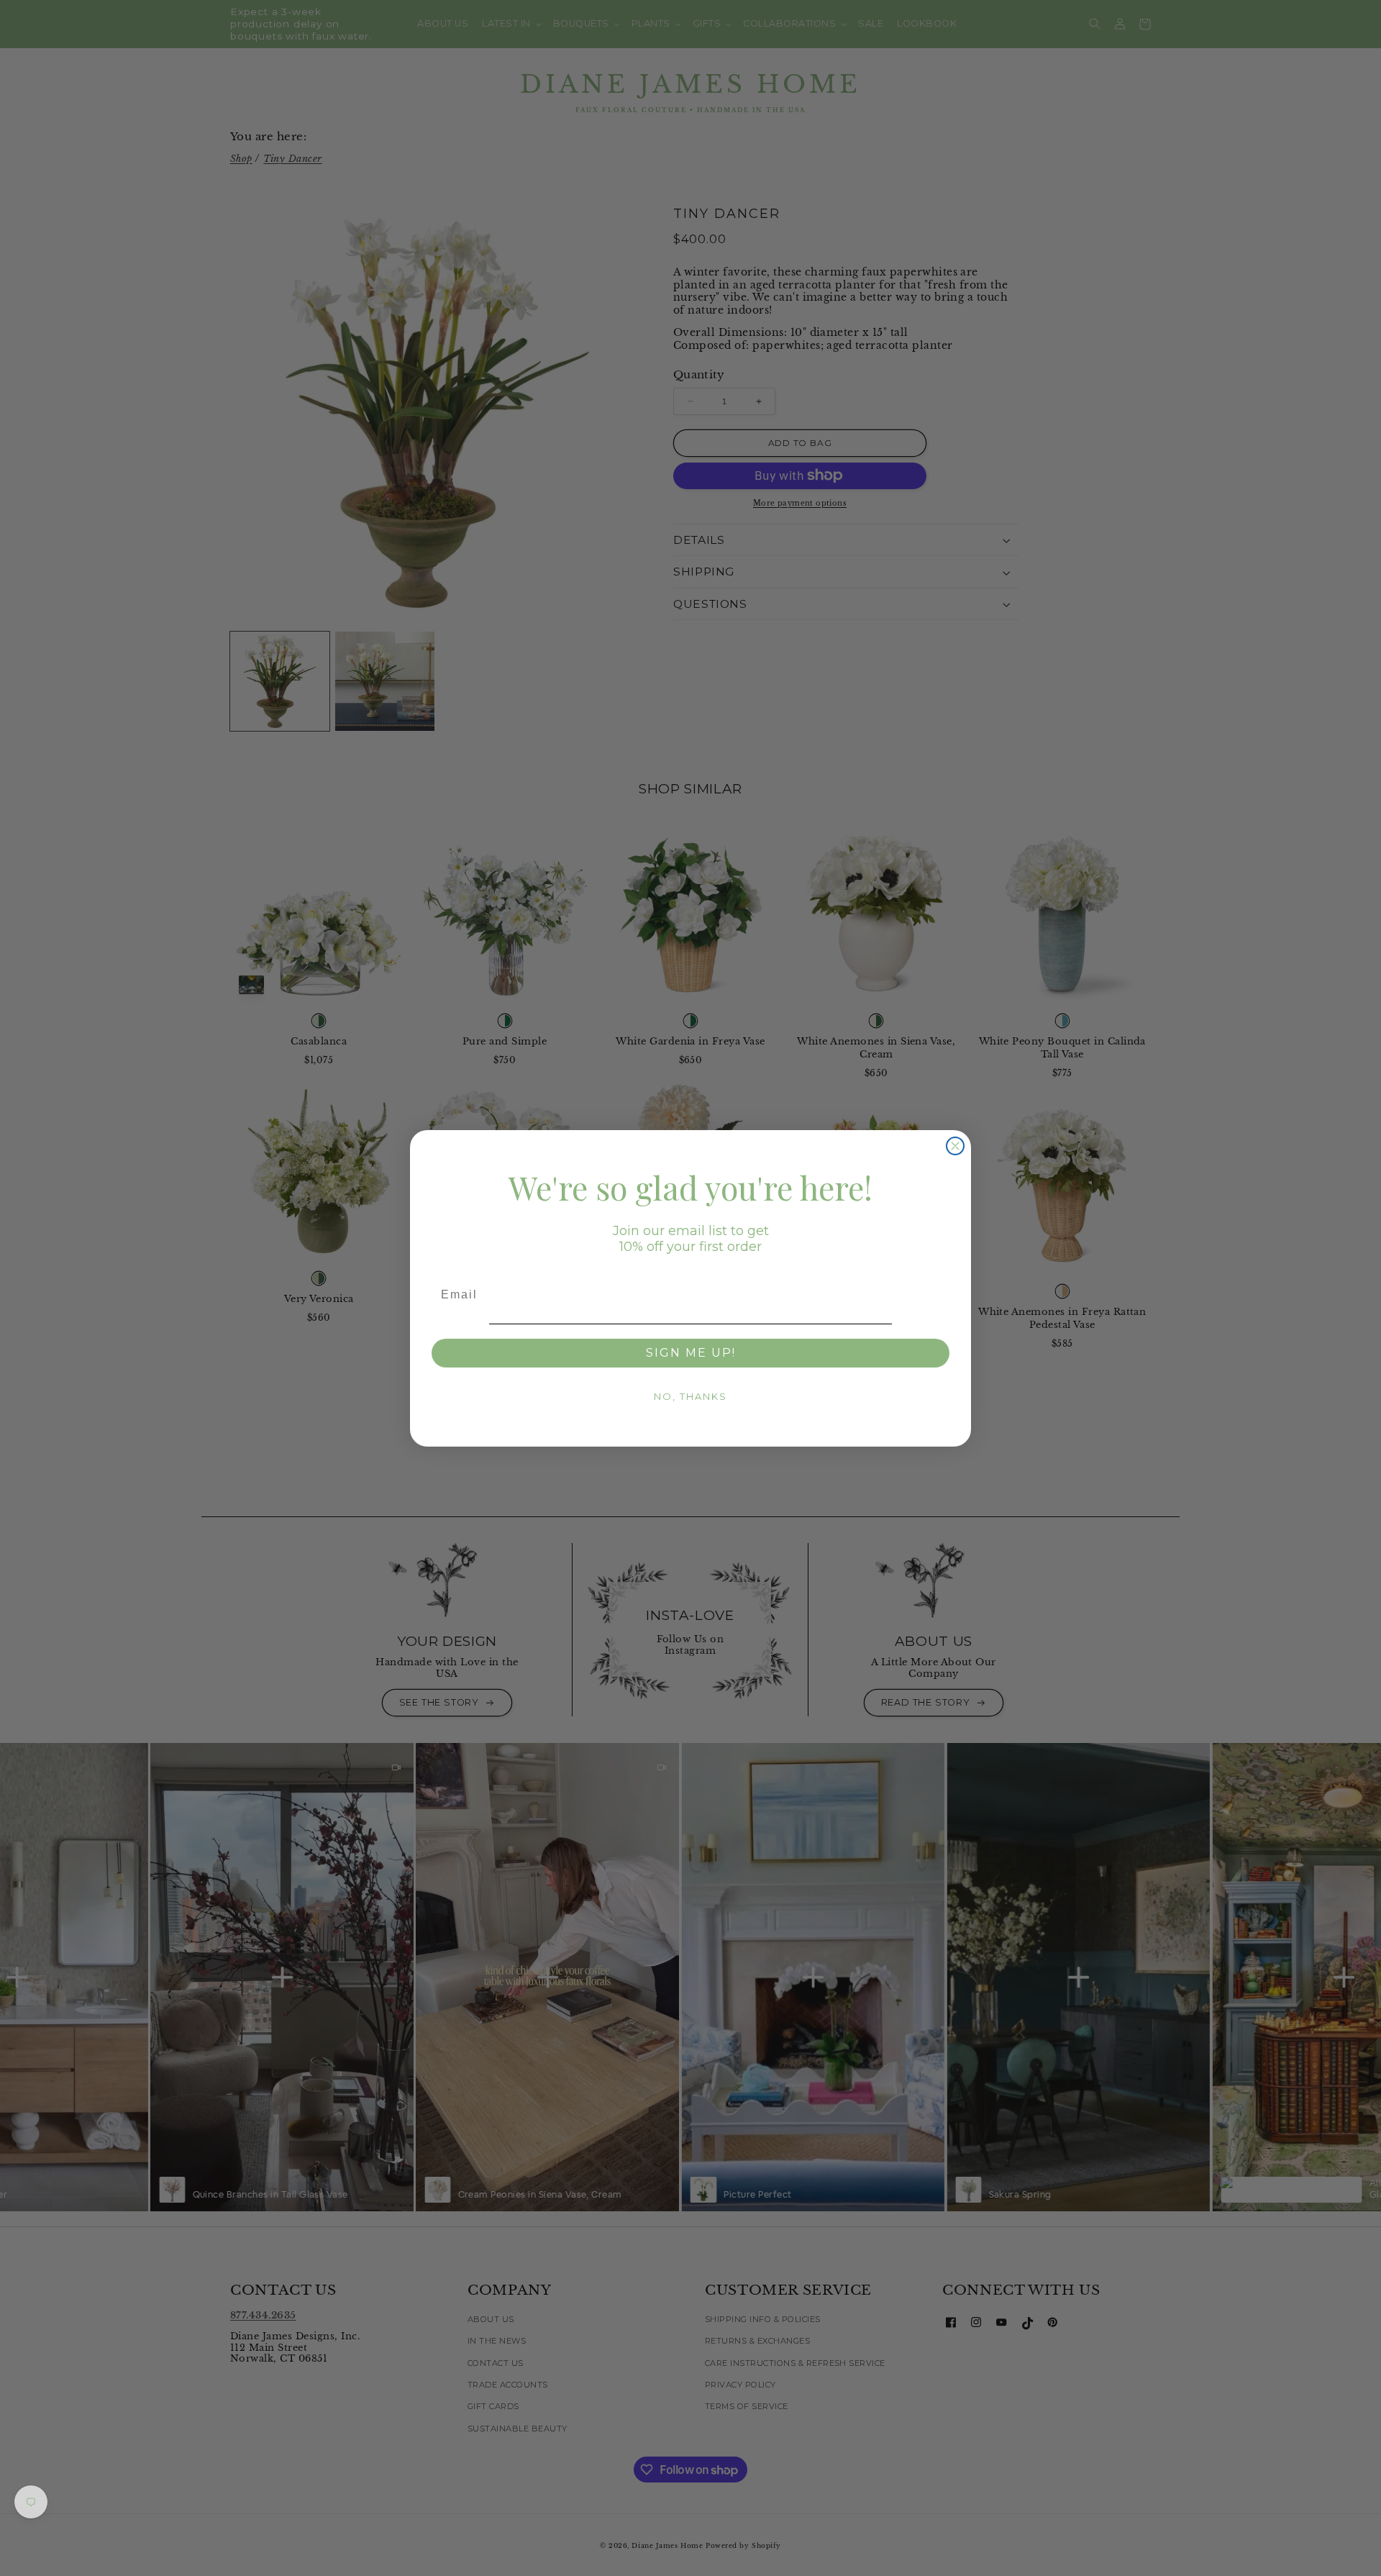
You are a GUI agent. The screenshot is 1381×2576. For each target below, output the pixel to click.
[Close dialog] (955, 1146)
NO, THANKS (690, 1396)
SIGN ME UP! (691, 1353)
